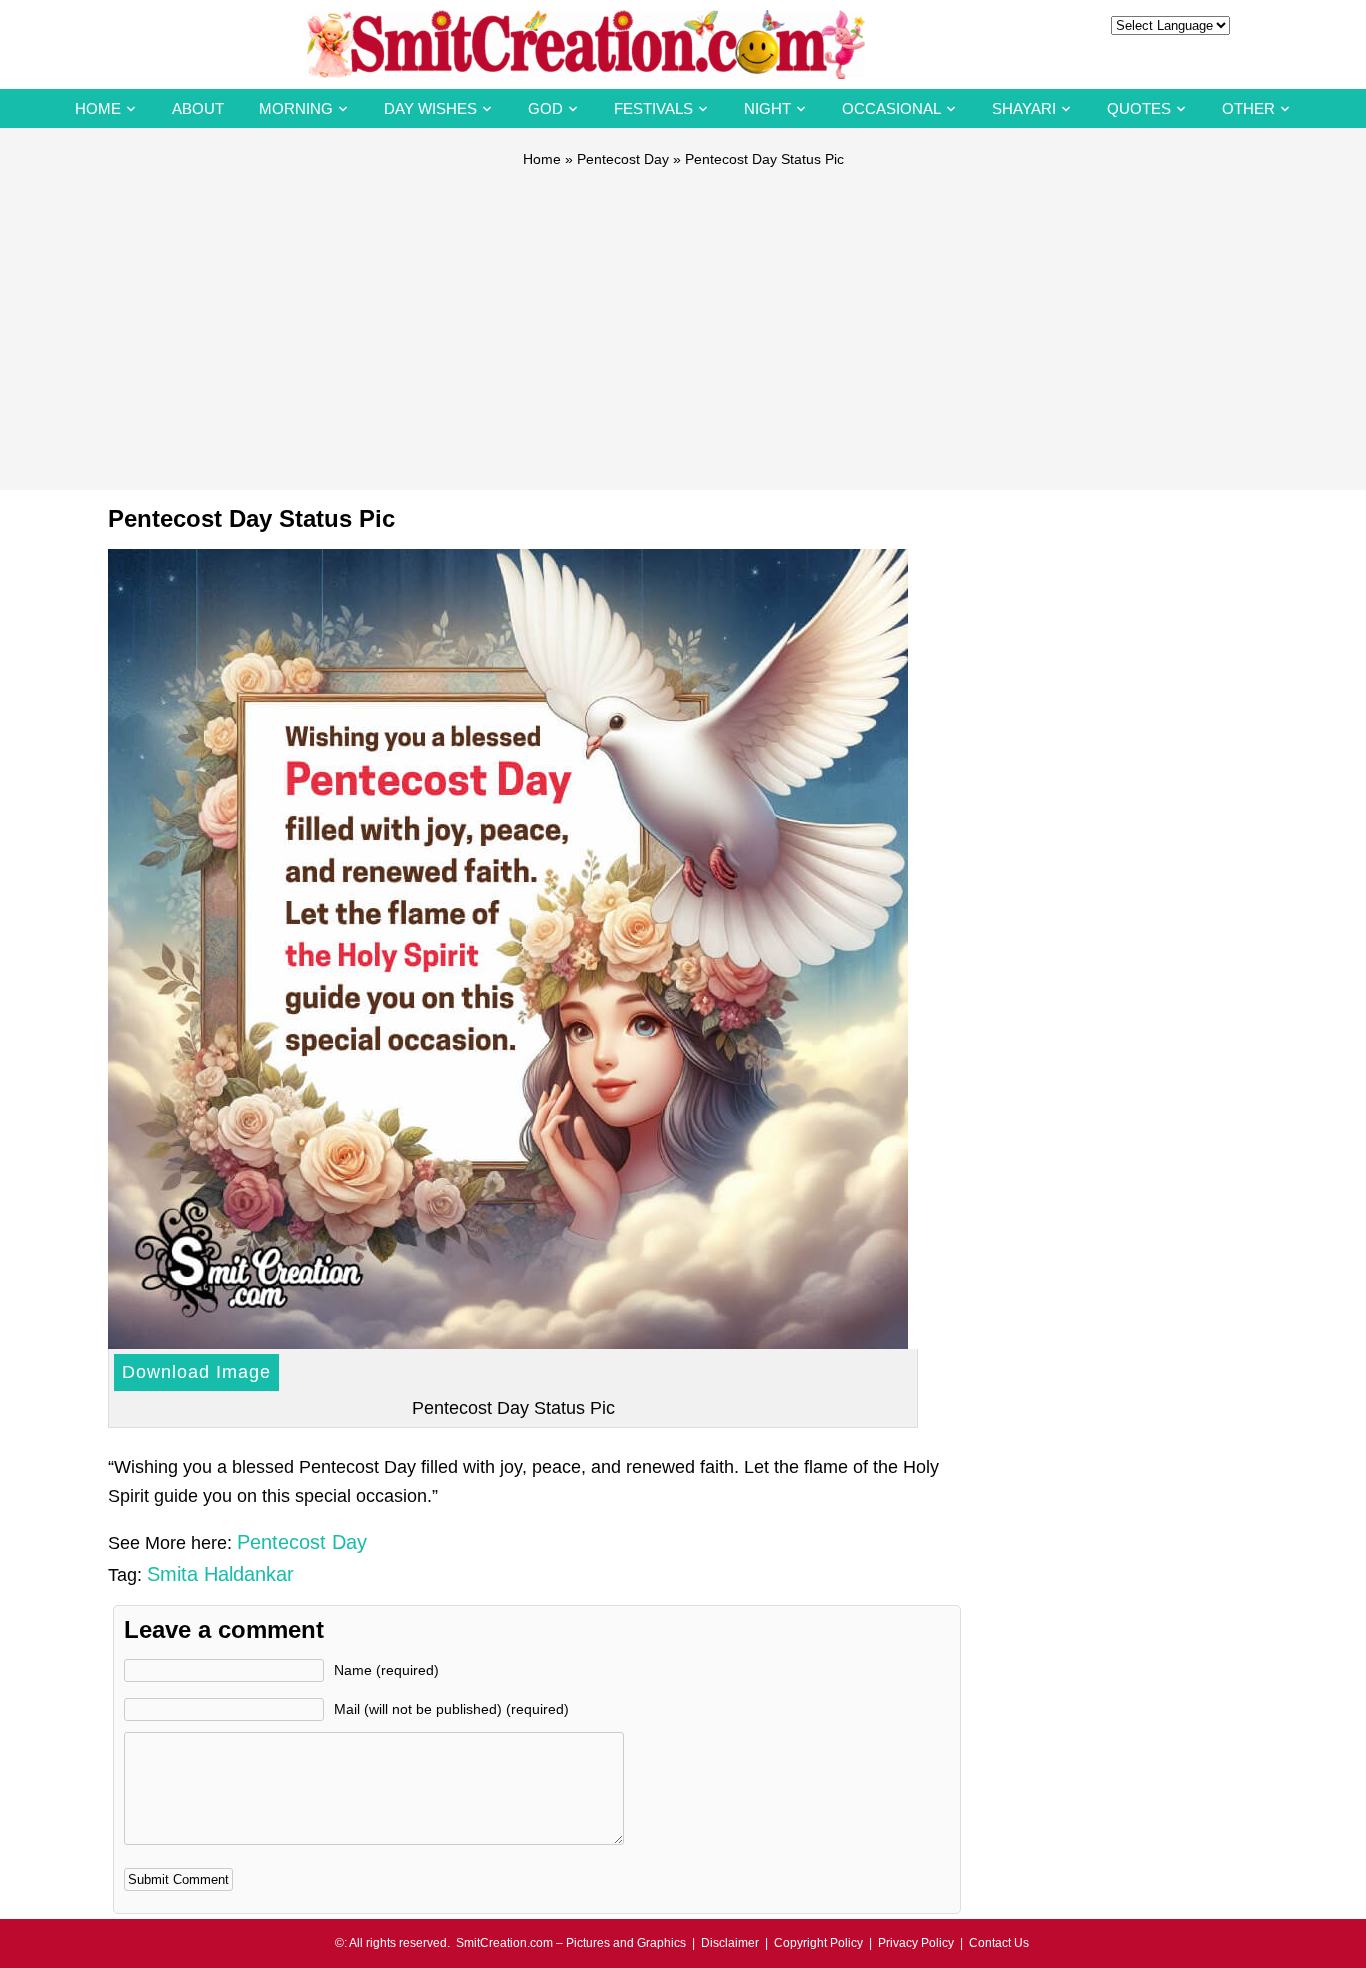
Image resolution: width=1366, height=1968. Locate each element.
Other (1248, 108)
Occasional (891, 108)
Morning (296, 108)
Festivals (653, 108)
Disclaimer (730, 1943)
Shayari (1024, 108)
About (198, 108)
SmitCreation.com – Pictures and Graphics (571, 1943)
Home (98, 108)
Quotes (1139, 108)
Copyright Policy (818, 1943)
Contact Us (999, 1943)
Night (767, 108)
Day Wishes (430, 108)
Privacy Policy (916, 1943)
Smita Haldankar (220, 1574)
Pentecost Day (623, 159)
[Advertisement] (683, 320)
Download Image (196, 1372)
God (545, 108)
